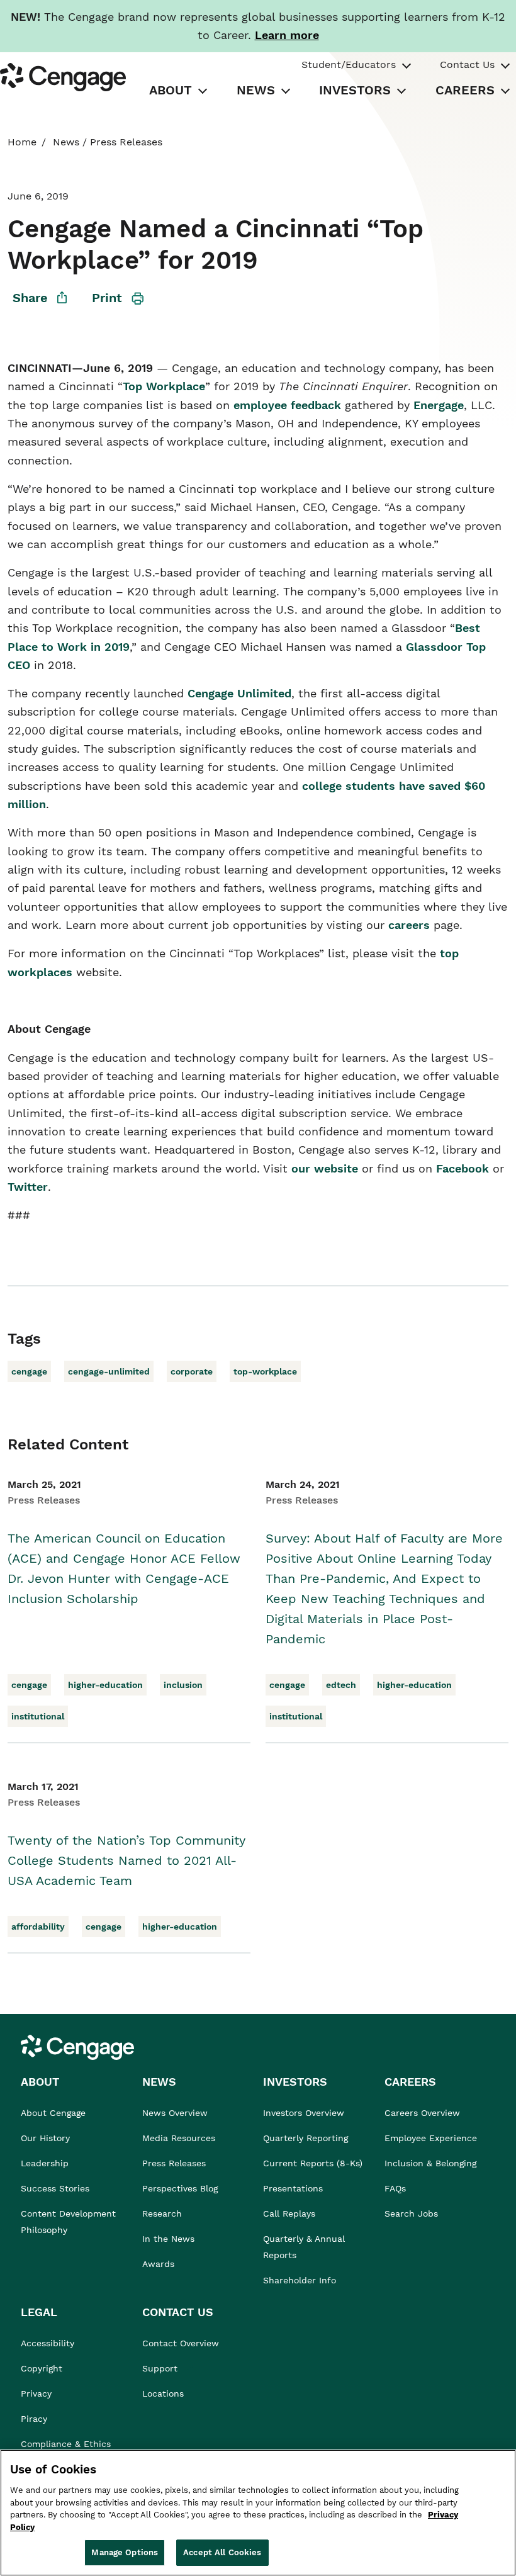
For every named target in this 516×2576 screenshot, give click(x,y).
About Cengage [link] (53, 2113)
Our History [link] (45, 2138)
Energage (439, 405)
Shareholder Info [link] (300, 2280)
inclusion (183, 1685)
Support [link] (161, 2368)
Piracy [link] (34, 2419)
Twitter (28, 1187)
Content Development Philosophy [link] (68, 2222)
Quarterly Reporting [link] (306, 2138)
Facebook (463, 1168)
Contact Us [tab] (467, 65)
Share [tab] (30, 298)
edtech (341, 1685)
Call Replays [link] (289, 2213)
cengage (29, 1371)
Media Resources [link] (179, 2138)
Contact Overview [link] (181, 2343)
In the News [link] (168, 2239)
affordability (38, 1926)
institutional (38, 1716)
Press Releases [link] (174, 2163)
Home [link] (22, 142)
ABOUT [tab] (171, 90)
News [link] (66, 142)
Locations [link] (163, 2393)
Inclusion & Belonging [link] (430, 2163)
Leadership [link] (45, 2163)
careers (409, 925)
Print (107, 298)
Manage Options (125, 2552)
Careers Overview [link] (422, 2113)
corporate (192, 1371)
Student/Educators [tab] (349, 65)
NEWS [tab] (256, 90)
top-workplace (265, 1371)
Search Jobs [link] (411, 2213)
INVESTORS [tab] (355, 90)
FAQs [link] (395, 2188)
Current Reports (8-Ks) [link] (313, 2163)
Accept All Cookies (222, 2552)
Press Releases (126, 142)
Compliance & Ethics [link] (66, 2444)
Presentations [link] (293, 2188)
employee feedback (287, 405)
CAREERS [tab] (465, 90)
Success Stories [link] (55, 2188)
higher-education (105, 1685)
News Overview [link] (175, 2113)
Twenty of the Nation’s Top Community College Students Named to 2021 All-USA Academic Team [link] (126, 1860)
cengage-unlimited (109, 1371)
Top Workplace (164, 386)
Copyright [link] (42, 2368)
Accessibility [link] (48, 2343)
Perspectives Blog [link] (180, 2188)
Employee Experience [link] (431, 2138)
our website (325, 1168)
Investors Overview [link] (304, 2113)
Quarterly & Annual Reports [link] (304, 2247)
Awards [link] (158, 2264)
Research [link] (162, 2213)
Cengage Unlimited (239, 693)
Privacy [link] (36, 2393)
